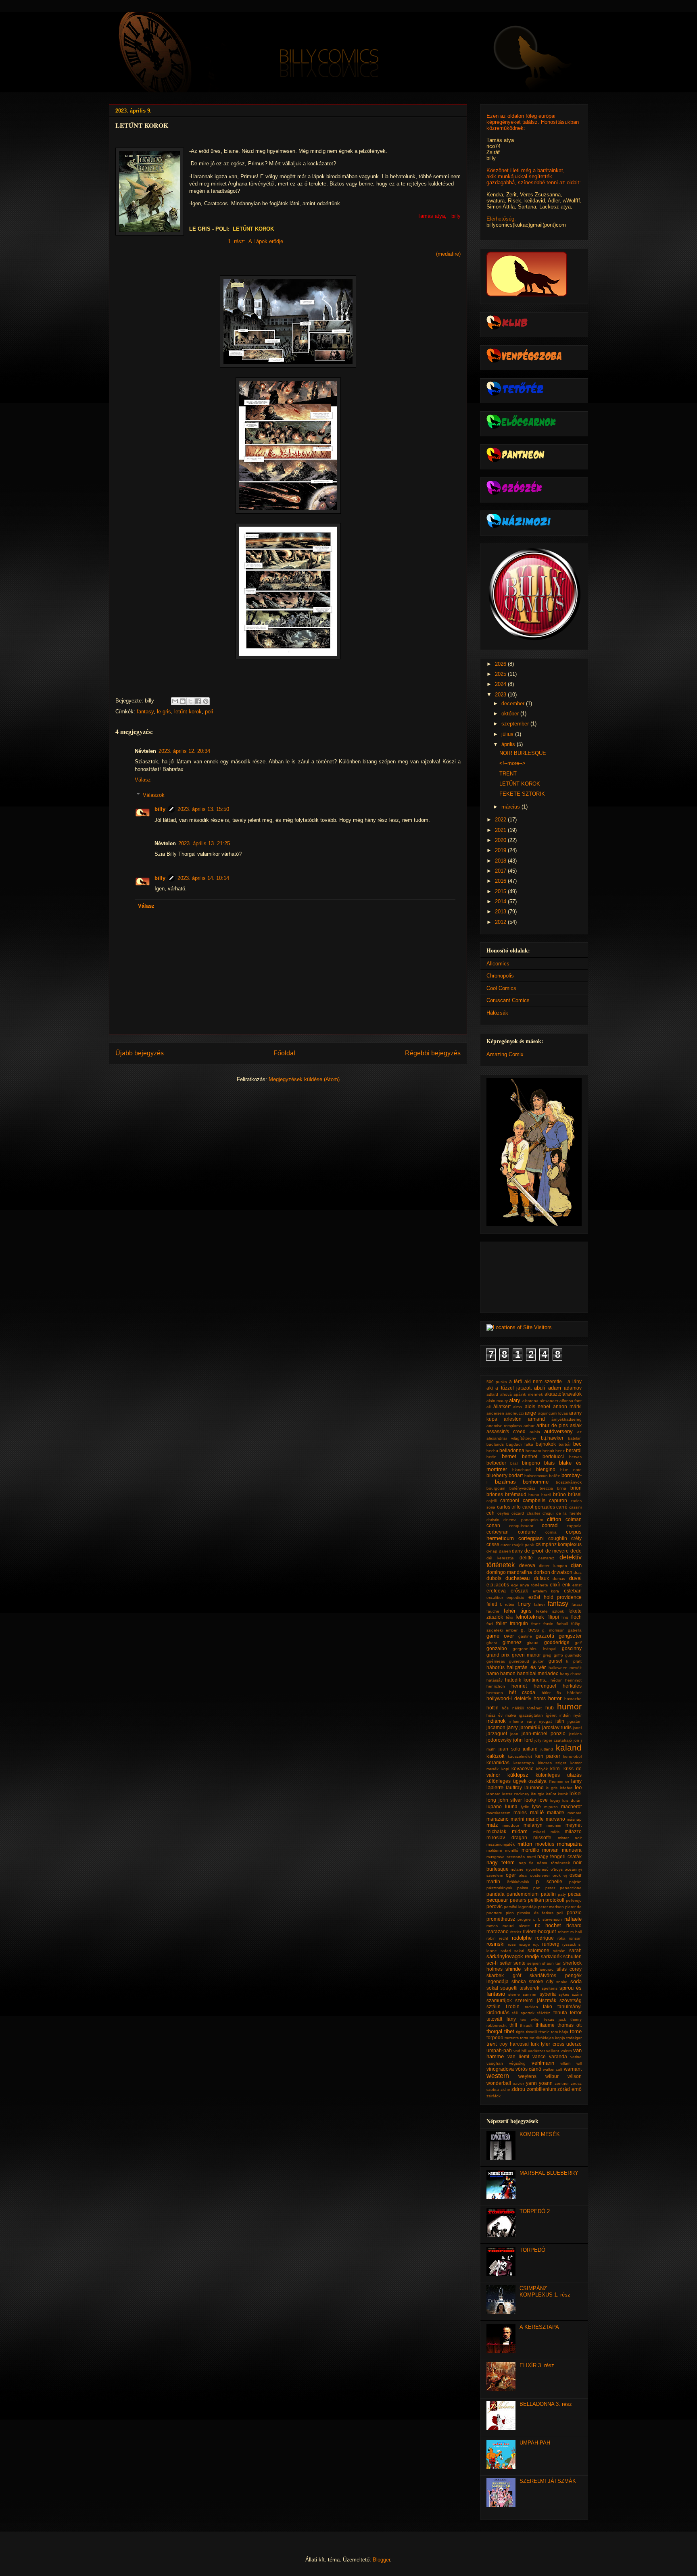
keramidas (498, 1762)
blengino (546, 1469)
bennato (533, 1451)
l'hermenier (559, 1781)
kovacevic (522, 1768)
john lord (523, 1740)
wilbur (552, 2076)
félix (509, 1617)
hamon (508, 1673)
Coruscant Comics (508, 1000)
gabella (575, 1630)
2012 (501, 922)
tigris (520, 2032)
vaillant (553, 2051)
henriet (519, 1686)
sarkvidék (551, 1956)
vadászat (536, 2051)
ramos (492, 1926)
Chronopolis (500, 976)
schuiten (572, 1956)
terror (576, 2012)
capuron (558, 1500)
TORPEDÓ (532, 2250)
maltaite (556, 1812)
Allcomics (498, 964)
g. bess (530, 1630)
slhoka (519, 1981)
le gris (164, 712)
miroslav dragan (507, 1837)
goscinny (572, 1648)
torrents (512, 2038)
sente (520, 1963)
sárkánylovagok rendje (513, 1956)
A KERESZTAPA (539, 2327)
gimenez (512, 1642)
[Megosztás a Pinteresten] (206, 701)
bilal (514, 1463)
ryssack (569, 1944)
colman (574, 1519)
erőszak (519, 1591)
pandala (496, 1894)
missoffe (542, 1837)
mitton (525, 1844)
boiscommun (536, 1476)
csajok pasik (523, 1545)
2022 (501, 820)
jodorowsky (499, 1740)
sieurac (547, 1969)
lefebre (566, 1788)
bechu (492, 1451)
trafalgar (574, 2038)
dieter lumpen (553, 1566)
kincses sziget (552, 1763)
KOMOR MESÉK (540, 2134)
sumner (530, 1994)
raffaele (573, 1919)
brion (576, 1488)
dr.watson (562, 1572)
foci (490, 1624)
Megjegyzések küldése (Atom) (304, 1079)
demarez (546, 1558)
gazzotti (545, 1636)
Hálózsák (497, 1013)
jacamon (496, 1727)
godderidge (557, 1642)
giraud (533, 1643)
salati (519, 1951)
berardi (574, 1450)
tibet (509, 2031)
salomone (538, 1950)
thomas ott (570, 2025)
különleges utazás (559, 1775)
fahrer (539, 1604)
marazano (498, 1819)
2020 (501, 840)
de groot (534, 1551)
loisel (576, 1793)
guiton (539, 1661)
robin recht (497, 1938)
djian (576, 1565)
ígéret (551, 1715)
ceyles (503, 1513)
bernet (509, 1456)
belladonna (512, 1450)
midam (520, 1831)
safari (506, 1951)
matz (492, 1825)
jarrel (577, 1728)
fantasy (145, 712)
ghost (492, 1643)
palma (523, 1888)
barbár (565, 1444)
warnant (573, 2069)
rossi (512, 1944)
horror (555, 1698)
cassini (575, 1507)
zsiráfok (494, 2096)
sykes (564, 1994)
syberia (548, 1994)
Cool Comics (501, 988)
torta (524, 2038)
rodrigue (545, 1938)
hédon (557, 1680)
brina (562, 1488)
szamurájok (499, 2000)
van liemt (518, 2056)
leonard (494, 1794)
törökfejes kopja (550, 2038)
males (520, 1812)
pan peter (544, 1888)
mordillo (530, 1850)
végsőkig (517, 2063)
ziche (505, 2089)
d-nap (492, 1551)
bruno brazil (540, 1495)
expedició (515, 1597)
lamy (576, 1781)
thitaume (545, 2025)
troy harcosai (514, 2044)
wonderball (499, 2083)
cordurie (527, 1532)
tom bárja (560, 2032)
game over (500, 1636)
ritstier (516, 1932)
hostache (573, 1699)
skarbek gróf (504, 1975)
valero (566, 2051)
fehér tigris (518, 1611)
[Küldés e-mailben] (175, 701)
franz (536, 1624)
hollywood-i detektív (509, 1698)
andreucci (514, 1413)
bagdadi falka (520, 1444)
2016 (501, 881)
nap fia (526, 1863)
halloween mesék (565, 1668)
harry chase (571, 1674)
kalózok (496, 1756)
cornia (551, 1532)
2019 (501, 850)
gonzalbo (497, 1648)
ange (530, 1413)
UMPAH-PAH (535, 2443)
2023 (501, 695)
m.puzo (551, 1807)
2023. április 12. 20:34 (184, 751)
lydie (525, 1807)
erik (566, 1585)
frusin (548, 1624)
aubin (535, 1432)
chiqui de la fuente (562, 1513)
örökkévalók (518, 1882)
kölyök (542, 1769)
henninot (573, 1680)
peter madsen (551, 1907)
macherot (571, 1806)
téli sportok (523, 2013)
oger (511, 1875)
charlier (533, 1513)
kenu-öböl (572, 1756)
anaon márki (568, 1406)
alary (515, 1400)
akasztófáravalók (563, 1394)
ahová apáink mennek (522, 1394)
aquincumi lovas (553, 1413)
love (543, 1800)
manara (575, 1813)
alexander (549, 1401)
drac (578, 1572)
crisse (493, 1544)
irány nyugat (539, 1721)
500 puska (497, 1382)
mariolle (535, 1819)
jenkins (575, 1734)
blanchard (522, 1470)
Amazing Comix (505, 1054)
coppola (574, 1526)
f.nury (524, 1604)
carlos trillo (509, 1507)
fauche (493, 1611)
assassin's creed (506, 1431)
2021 (501, 830)
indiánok (496, 1721)
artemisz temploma (504, 1426)
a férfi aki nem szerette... (537, 1381)
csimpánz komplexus (559, 1544)
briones (495, 1494)
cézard (518, 1513)
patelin (548, 1894)
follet (501, 1623)
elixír (555, 1585)
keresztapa (524, 1763)
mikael (539, 1832)
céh (490, 1513)
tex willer (530, 2019)
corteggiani (531, 1538)
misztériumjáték (501, 1844)
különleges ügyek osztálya (516, 1781)
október (511, 714)
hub (550, 1708)
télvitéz (544, 2013)
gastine (525, 1636)
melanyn (533, 1825)
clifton (554, 1519)
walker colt (553, 2069)
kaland (569, 1748)
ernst (577, 1585)
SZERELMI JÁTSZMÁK (548, 2481)
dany (517, 1551)
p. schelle (549, 1881)
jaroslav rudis (557, 1727)
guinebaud (519, 1661)
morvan (550, 1850)
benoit (548, 1451)
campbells (534, 1500)
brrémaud (516, 1494)
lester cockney (516, 1794)
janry (512, 1727)
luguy (555, 1800)
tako (548, 2006)
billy (160, 809)
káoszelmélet (520, 1756)
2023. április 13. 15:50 (203, 809)
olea (523, 1875)
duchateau (518, 1578)
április (509, 744)
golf (578, 1643)
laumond (534, 1787)
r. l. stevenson (547, 1919)
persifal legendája (520, 1907)
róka (561, 1938)
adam (555, 1388)
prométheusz (501, 1919)
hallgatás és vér (526, 1667)
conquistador (521, 1526)
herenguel (545, 1686)
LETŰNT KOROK (520, 784)
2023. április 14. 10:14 (203, 878)
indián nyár (571, 1715)
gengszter (570, 1636)
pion (510, 1913)
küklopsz (518, 1775)
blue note (571, 1470)
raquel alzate (516, 1926)
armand (536, 1419)
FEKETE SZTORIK (522, 794)
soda (576, 1981)
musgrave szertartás (506, 1857)
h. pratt (574, 1661)
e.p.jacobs (498, 1585)
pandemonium (523, 1894)
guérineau (496, 1661)
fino (565, 1617)
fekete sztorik (550, 1611)
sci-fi (492, 1963)
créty (576, 1538)
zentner (562, 2083)
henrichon (496, 1686)
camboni (510, 1500)
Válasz (143, 780)
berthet (530, 1456)
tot (532, 2038)
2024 (501, 684)
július (508, 734)
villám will (571, 2063)
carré (562, 1507)
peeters (518, 1900)
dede (576, 1551)
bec (577, 1444)
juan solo (509, 1749)
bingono (531, 1463)
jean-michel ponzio (544, 1733)
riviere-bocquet (539, 1931)
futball (562, 1624)
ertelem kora (546, 1591)
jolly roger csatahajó (553, 1740)
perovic (495, 1906)
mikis (555, 1832)
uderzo (574, 2044)
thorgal (494, 2031)
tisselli (531, 2032)
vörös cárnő (529, 2069)
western (498, 2076)
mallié (537, 1812)
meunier (554, 1825)
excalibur (495, 1597)
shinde (513, 1969)
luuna (511, 1806)
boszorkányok (569, 1482)
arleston (513, 1419)
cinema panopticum (523, 1520)
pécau (575, 1894)
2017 (501, 871)
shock (531, 1969)
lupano (494, 1806)
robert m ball (570, 1932)
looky (530, 1800)
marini (518, 1819)
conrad (550, 1525)
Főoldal (284, 1053)
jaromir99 (530, 1727)
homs (540, 1698)
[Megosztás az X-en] (190, 701)
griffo (558, 1655)
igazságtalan (531, 1715)
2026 (501, 664)
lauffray (514, 1787)
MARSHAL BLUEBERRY (549, 2173)
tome (576, 2031)
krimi (555, 1768)
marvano (555, 1819)
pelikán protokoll (546, 1900)
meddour (511, 1825)
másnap (574, 1819)
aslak (576, 1425)
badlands (495, 1444)
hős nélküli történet (522, 1708)
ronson (575, 1938)
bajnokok (546, 1444)
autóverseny (558, 1431)
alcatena (530, 1401)
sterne (514, 1994)
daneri (505, 1551)
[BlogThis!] (183, 701)
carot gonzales (539, 1507)
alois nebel (538, 1406)
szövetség (571, 2000)
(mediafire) (448, 254)
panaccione (571, 1888)
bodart (516, 1475)
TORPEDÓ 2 (535, 2211)
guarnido (573, 1655)
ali (488, 1407)
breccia (546, 1488)
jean (514, 1734)
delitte (526, 1558)
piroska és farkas (535, 1913)
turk (535, 2044)
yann (531, 2083)
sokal (492, 1988)
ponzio (574, 1912)
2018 (501, 861)
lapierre (495, 1787)
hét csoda (522, 1692)
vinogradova (500, 2069)
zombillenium (542, 2089)
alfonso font (571, 1401)
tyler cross (552, 2044)
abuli (539, 1388)
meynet (574, 1825)
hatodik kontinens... (527, 1680)
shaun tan (552, 1963)
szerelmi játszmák (536, 2000)
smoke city (541, 1981)
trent (492, 2044)
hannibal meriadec (538, 1673)
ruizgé (524, 1944)
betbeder (496, 1463)
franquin (519, 1623)
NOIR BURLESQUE (523, 753)
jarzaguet (497, 1733)
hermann (495, 1693)
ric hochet (548, 1925)
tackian (531, 2007)
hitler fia (551, 1693)
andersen (495, 1413)
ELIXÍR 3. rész (537, 2365)
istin (560, 1721)
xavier (519, 2083)
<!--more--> (512, 763)
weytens (527, 2076)
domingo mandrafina (509, 1572)
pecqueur (497, 1900)
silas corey (569, 1969)
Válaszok (154, 795)
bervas (575, 1457)
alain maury (497, 1401)
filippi (553, 1617)
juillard (530, 1749)
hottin (492, 1708)
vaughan (495, 2063)
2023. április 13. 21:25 (204, 843)
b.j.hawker (552, 1438)
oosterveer (540, 1875)
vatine (576, 2057)
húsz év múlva (501, 1715)
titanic (544, 2032)
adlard (492, 1394)
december (514, 703)
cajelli (491, 1501)
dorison (542, 1572)
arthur (529, 1426)
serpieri (534, 1963)
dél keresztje (500, 1558)
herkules (572, 1686)
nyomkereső (537, 1869)
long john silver (504, 1800)
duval (575, 1578)
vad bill (520, 2051)
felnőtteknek (530, 1617)
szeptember (516, 724)
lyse (536, 1806)
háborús (496, 1667)
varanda (558, 2056)
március (511, 807)
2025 (501, 674)
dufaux (542, 1578)
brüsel (575, 1494)
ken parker (548, 1756)
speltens (550, 1988)
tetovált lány (501, 2019)
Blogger (381, 2560)
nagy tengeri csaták (559, 1856)
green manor (526, 1655)
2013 (501, 912)
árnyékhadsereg (567, 1419)
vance (539, 2056)
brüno (559, 1494)
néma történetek (553, 1863)
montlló (512, 1850)
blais (549, 1463)
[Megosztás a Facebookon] (198, 701)
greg (547, 1655)
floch (576, 1617)
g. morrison (553, 1630)
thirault (526, 2025)
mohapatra (569, 1844)
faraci (577, 1604)
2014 (501, 901)
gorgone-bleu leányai (535, 1649)
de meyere (557, 1551)
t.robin (513, 2006)
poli (209, 712)
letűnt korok (188, 712)
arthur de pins (552, 1425)
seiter (506, 1963)
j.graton (575, 1721)
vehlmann (543, 2063)
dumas (559, 1579)
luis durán (572, 1800)
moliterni (494, 1850)
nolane (517, 1869)
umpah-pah (499, 2050)
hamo (493, 1673)
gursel (555, 1661)
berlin (491, 1457)
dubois (494, 1578)
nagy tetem (501, 1862)
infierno (516, 1721)
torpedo (495, 2037)
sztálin (494, 2006)
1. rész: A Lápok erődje (256, 241)
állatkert (502, 1406)
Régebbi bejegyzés (433, 1053)
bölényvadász (522, 1488)
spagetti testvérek (520, 1988)
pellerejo (574, 1900)
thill (513, 2025)
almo (518, 1407)
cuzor (506, 1545)
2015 (501, 891)
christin (493, 1520)
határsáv (495, 1680)
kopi (505, 1769)
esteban (573, 1591)
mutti (531, 1857)
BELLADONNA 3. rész (546, 2404)
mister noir (570, 1838)
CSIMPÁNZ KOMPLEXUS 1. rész (545, 2292)
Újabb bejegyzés (140, 1053)
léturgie (538, 1794)
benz (560, 1451)
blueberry (497, 1475)
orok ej (560, 1875)
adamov (573, 1388)
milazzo (573, 1831)
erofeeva (496, 1591)
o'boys (557, 1869)
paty (562, 1894)
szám (577, 1994)
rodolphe (522, 1938)
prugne (524, 1919)
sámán (559, 1951)
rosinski (496, 1944)
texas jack (555, 2019)
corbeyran (498, 1532)
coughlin (558, 1538)
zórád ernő (570, 2089)
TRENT (508, 774)
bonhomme (536, 1482)
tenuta (560, 2012)
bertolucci (553, 1456)
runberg (551, 1944)
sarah (575, 1950)
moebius (545, 1844)
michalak (496, 1831)
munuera (572, 1850)
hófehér (574, 1693)
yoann (546, 2083)
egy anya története (530, 1585)
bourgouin (496, 1488)
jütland (547, 1749)
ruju (536, 1944)
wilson (575, 2076)
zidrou (518, 2089)
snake (562, 1982)
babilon (575, 1438)
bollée (555, 1476)
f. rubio (507, 1604)
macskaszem (498, 1813)
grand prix (498, 1655)
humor (569, 1706)
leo (578, 1787)
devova (527, 1565)
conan (493, 1525)
